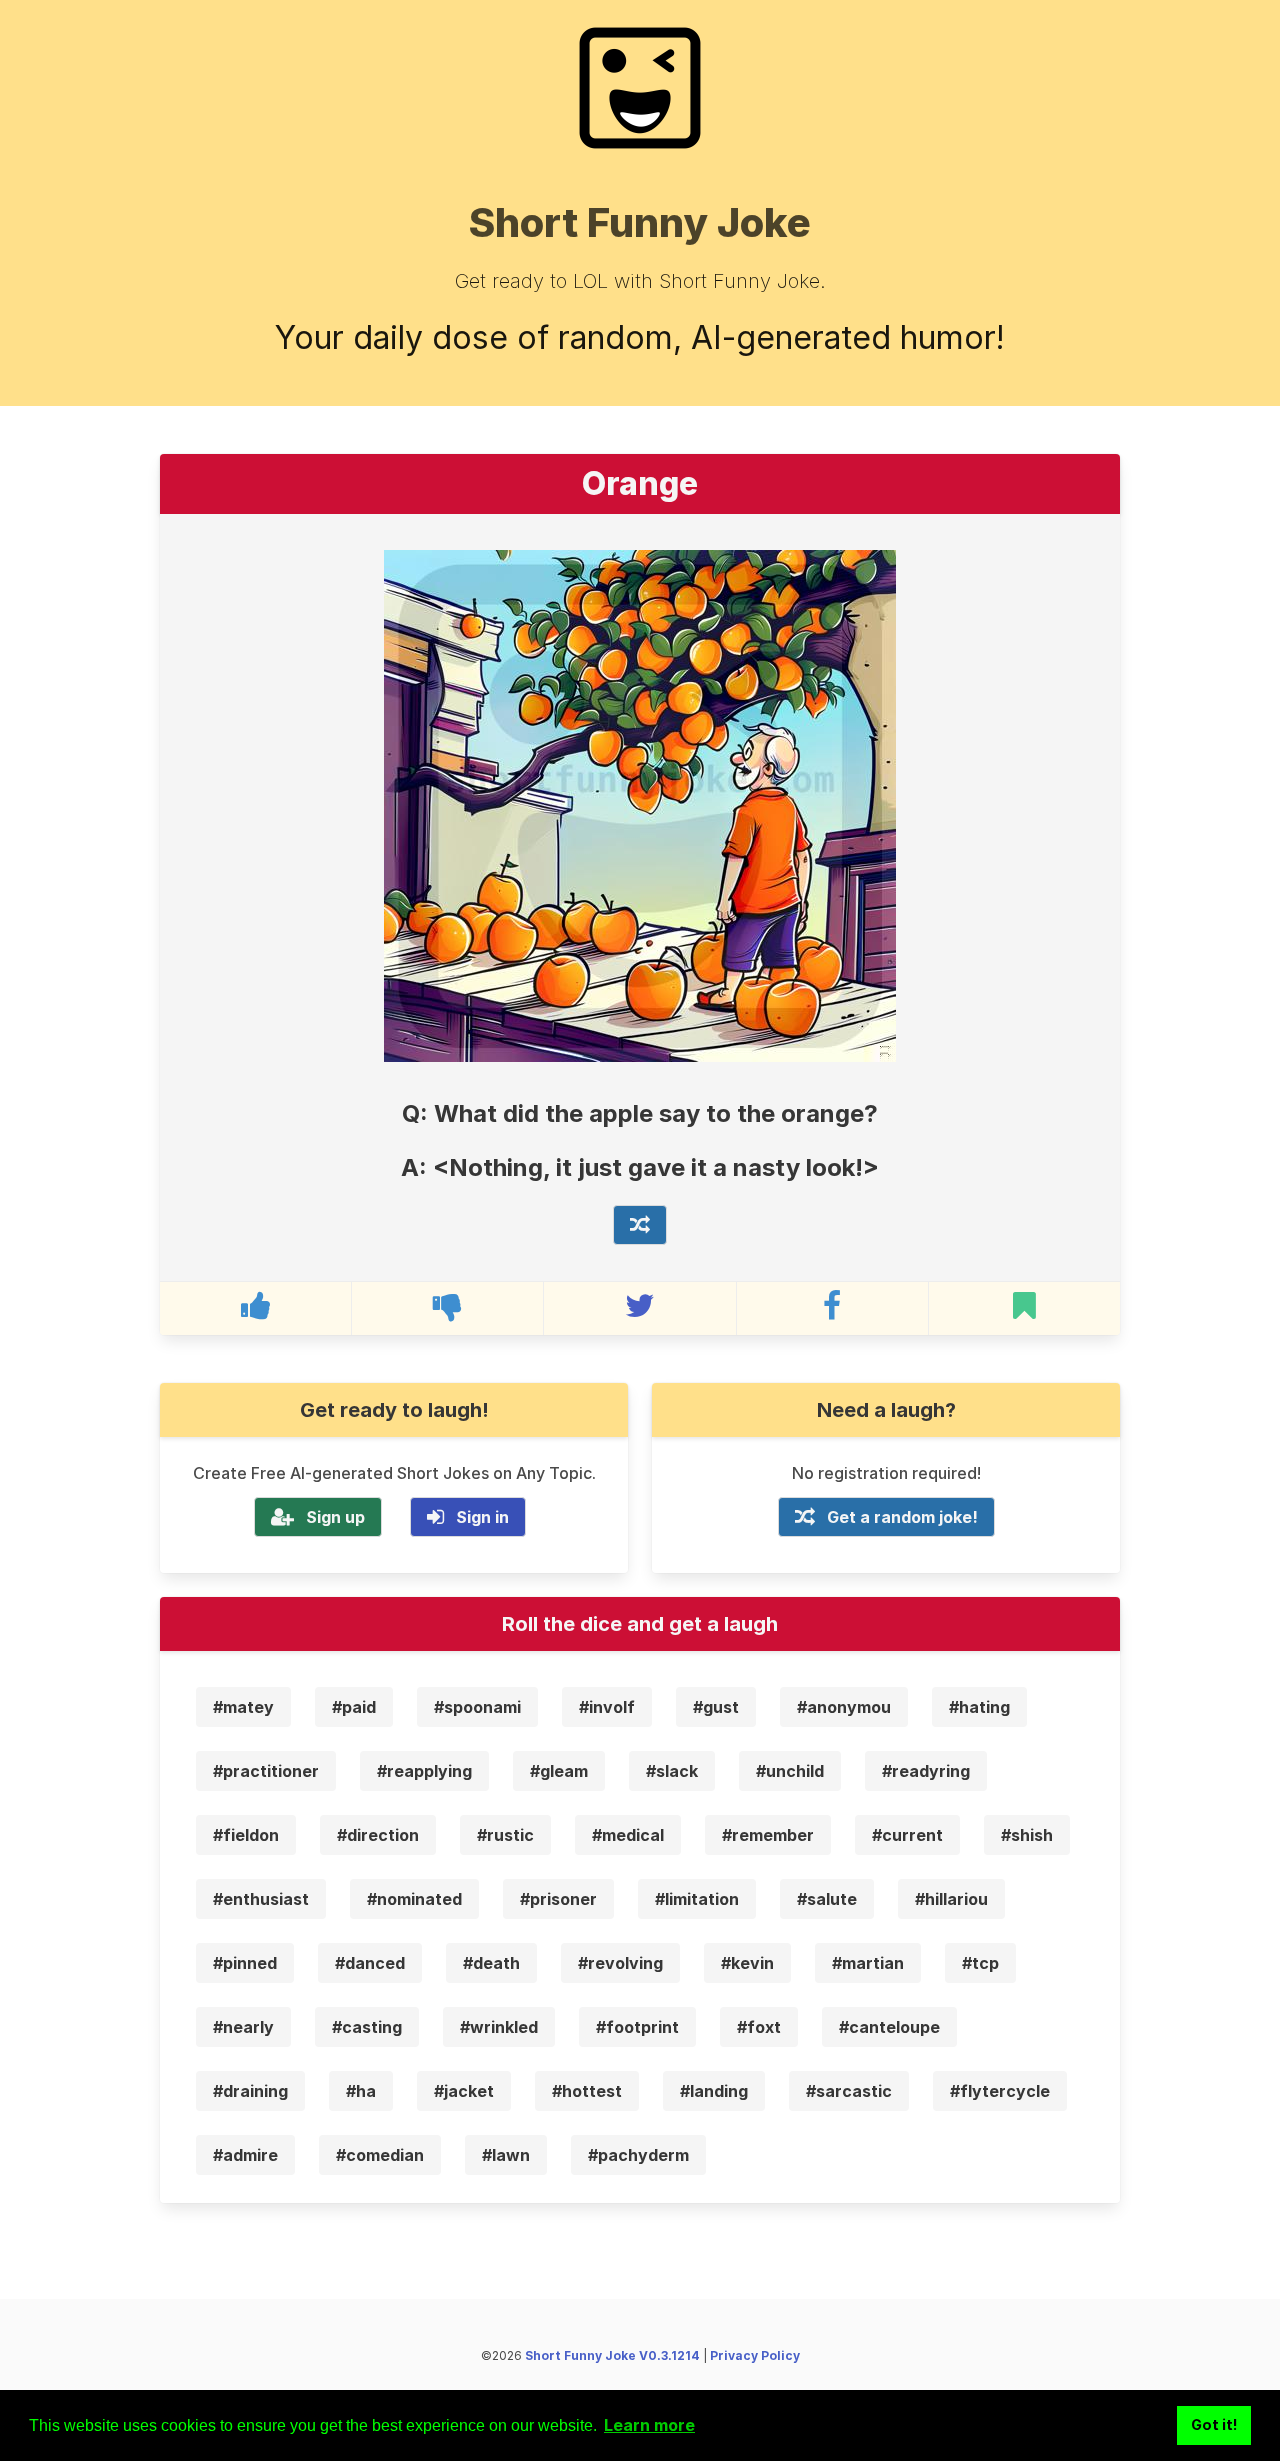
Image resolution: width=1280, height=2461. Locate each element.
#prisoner (558, 1899)
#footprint (637, 2027)
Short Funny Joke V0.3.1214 (612, 2355)
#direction (378, 1835)
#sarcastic (849, 2091)
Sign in (482, 1517)
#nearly (243, 2027)
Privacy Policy (755, 2355)
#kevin (747, 1963)
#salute (827, 1899)
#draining (250, 2091)
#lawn (506, 2155)
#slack (672, 1771)
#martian (868, 1963)
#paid (354, 1707)
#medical (628, 1835)
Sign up (335, 1517)
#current (907, 1835)
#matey (243, 1707)
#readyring (926, 1771)
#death (491, 1963)
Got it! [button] (1214, 2424)
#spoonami (477, 1707)
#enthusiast (261, 1899)
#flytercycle (1000, 2091)
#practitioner (266, 1771)
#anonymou (844, 1707)
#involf (607, 1707)
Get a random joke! (902, 1517)
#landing (714, 2091)
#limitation (697, 1899)
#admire (245, 2155)
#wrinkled (499, 2027)
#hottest (587, 2091)
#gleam (559, 1771)
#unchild (790, 1771)
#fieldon (246, 1835)
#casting (367, 2027)
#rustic (505, 1835)
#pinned (245, 1963)
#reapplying (424, 1771)
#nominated (414, 1899)
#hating (979, 1707)
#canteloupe (889, 2027)
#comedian (380, 2155)
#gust (716, 1707)
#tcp (980, 1963)
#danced (370, 1963)
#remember (768, 1835)
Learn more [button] (649, 2425)
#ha (361, 2091)
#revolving (620, 1963)
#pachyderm (638, 2155)
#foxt (759, 2027)
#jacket (464, 2091)
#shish (1027, 1835)
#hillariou (951, 1899)
